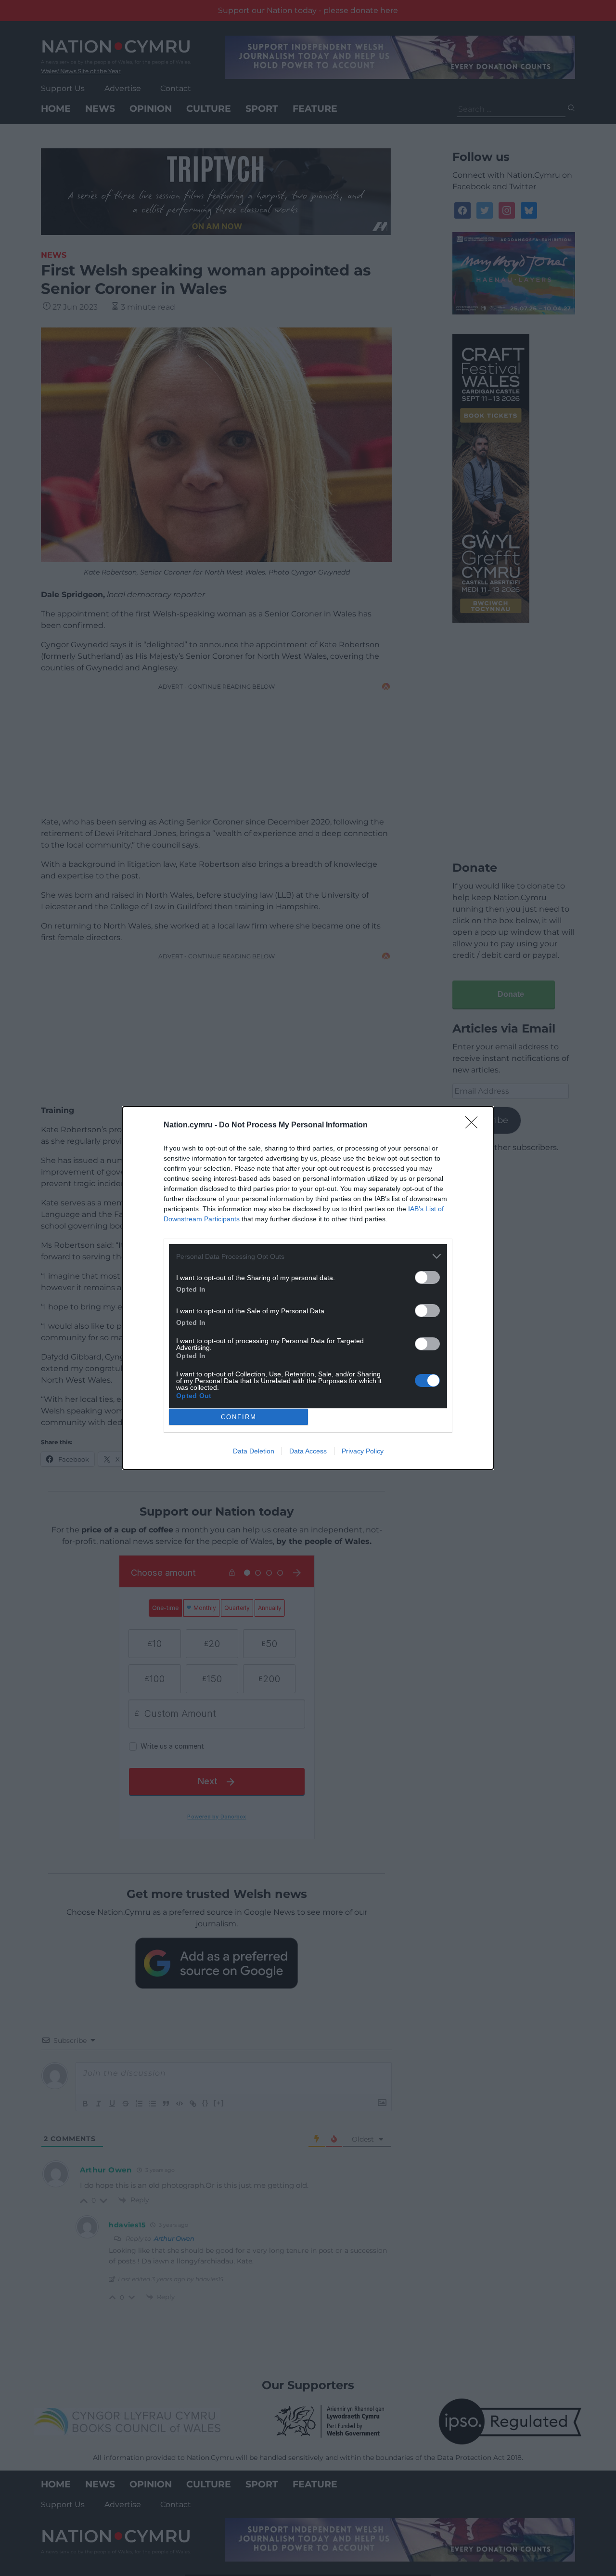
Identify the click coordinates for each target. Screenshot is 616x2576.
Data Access (308, 1451)
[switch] (427, 1277)
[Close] (475, 1125)
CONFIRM (239, 1417)
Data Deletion (254, 1451)
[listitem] (308, 1256)
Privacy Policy (363, 1451)
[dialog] (308, 1288)
